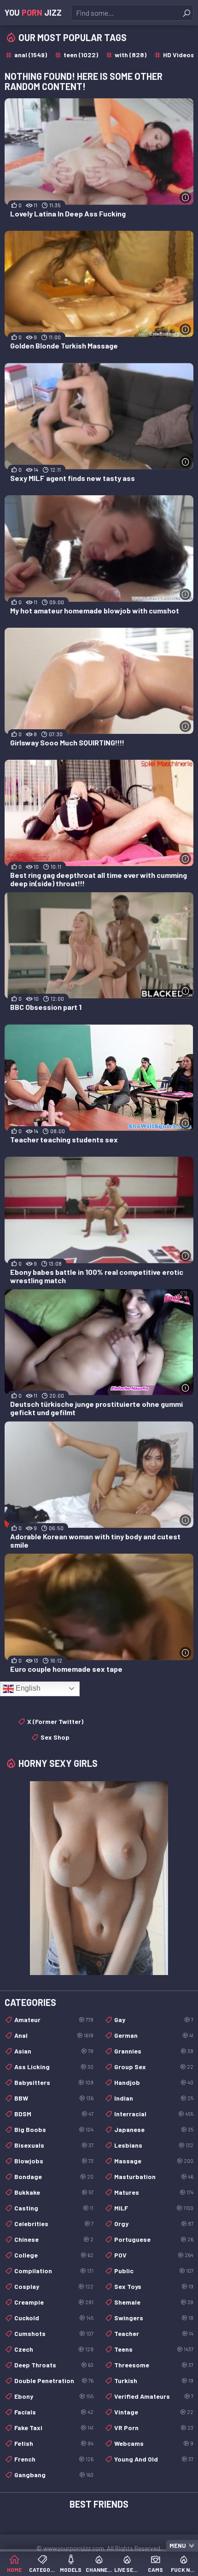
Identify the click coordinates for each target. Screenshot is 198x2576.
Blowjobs (54, 2161)
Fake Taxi (54, 2428)
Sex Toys (154, 2286)
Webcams (154, 2443)
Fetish (54, 2443)
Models (71, 2570)
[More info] (185, 197)
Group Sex (154, 2067)
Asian (54, 2051)
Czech (54, 2349)
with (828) (131, 55)
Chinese (54, 2239)
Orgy (154, 2224)
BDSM (54, 2114)
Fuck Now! (184, 2570)
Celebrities (54, 2224)
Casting (54, 2208)
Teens (154, 2349)
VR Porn (154, 2428)
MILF (154, 2208)
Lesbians (154, 2145)
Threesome (154, 2365)
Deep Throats (54, 2365)
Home (14, 2570)
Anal (54, 2035)
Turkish (154, 2381)
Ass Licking (54, 2067)
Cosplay (54, 2286)
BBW (54, 2098)
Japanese (154, 2129)
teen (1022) (81, 55)
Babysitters (54, 2082)
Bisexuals (54, 2145)
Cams (155, 2570)
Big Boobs (54, 2129)
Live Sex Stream (127, 2570)
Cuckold (54, 2318)
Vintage (154, 2412)
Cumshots (54, 2333)
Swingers (154, 2318)
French (54, 2459)
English (27, 1688)
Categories (42, 2570)
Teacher (154, 2333)
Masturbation (154, 2177)
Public (154, 2271)
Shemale (154, 2302)
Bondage (54, 2177)
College (54, 2255)
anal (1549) (31, 55)
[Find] (186, 13)
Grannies (154, 2051)
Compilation (54, 2271)
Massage (154, 2161)
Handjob (154, 2082)
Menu (178, 2546)
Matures (154, 2192)
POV (154, 2255)
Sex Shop (55, 1737)
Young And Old (154, 2459)
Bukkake (54, 2192)
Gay (154, 2020)
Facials (54, 2412)
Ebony (54, 2396)
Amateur (54, 2020)
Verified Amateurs (154, 2396)
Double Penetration (54, 2381)
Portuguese (154, 2239)
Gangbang (54, 2475)
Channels (99, 2570)
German (154, 2035)
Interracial (154, 2114)
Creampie (54, 2302)
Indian (154, 2098)
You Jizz (33, 12)
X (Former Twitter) (55, 1721)
